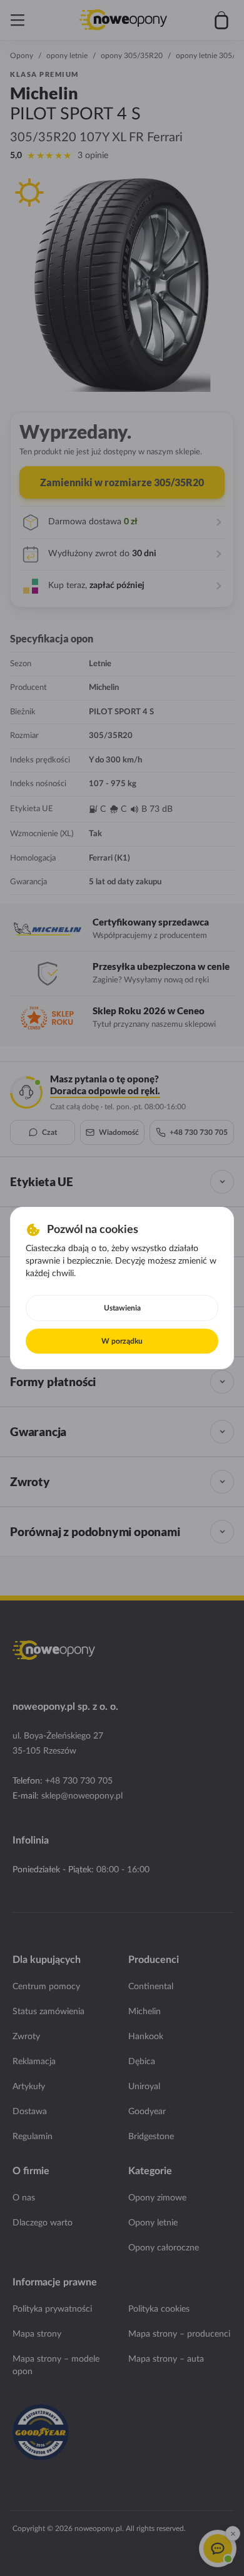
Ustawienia (122, 1308)
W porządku (122, 1341)
